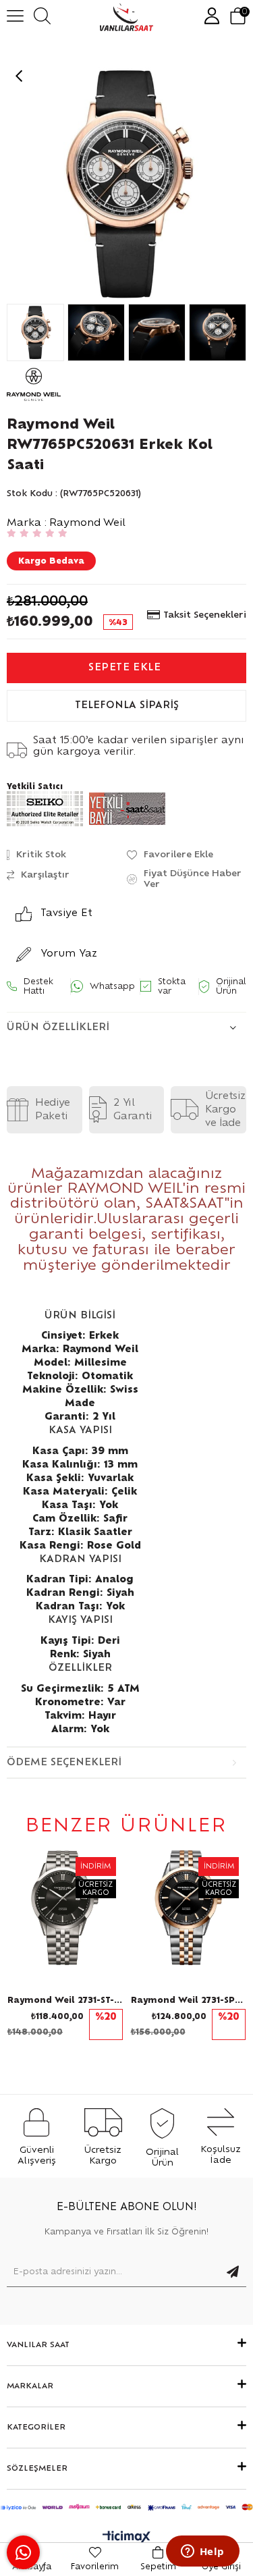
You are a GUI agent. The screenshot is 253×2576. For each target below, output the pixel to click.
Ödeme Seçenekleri (64, 1763)
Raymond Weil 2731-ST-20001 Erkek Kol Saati (65, 2000)
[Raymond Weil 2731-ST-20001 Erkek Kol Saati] (65, 1908)
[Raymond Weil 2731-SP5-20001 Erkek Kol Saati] (189, 1908)
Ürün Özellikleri (58, 1027)
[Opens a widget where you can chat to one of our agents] (202, 2552)
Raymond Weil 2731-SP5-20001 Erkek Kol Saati (189, 2000)
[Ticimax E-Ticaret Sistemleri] (126, 2538)
